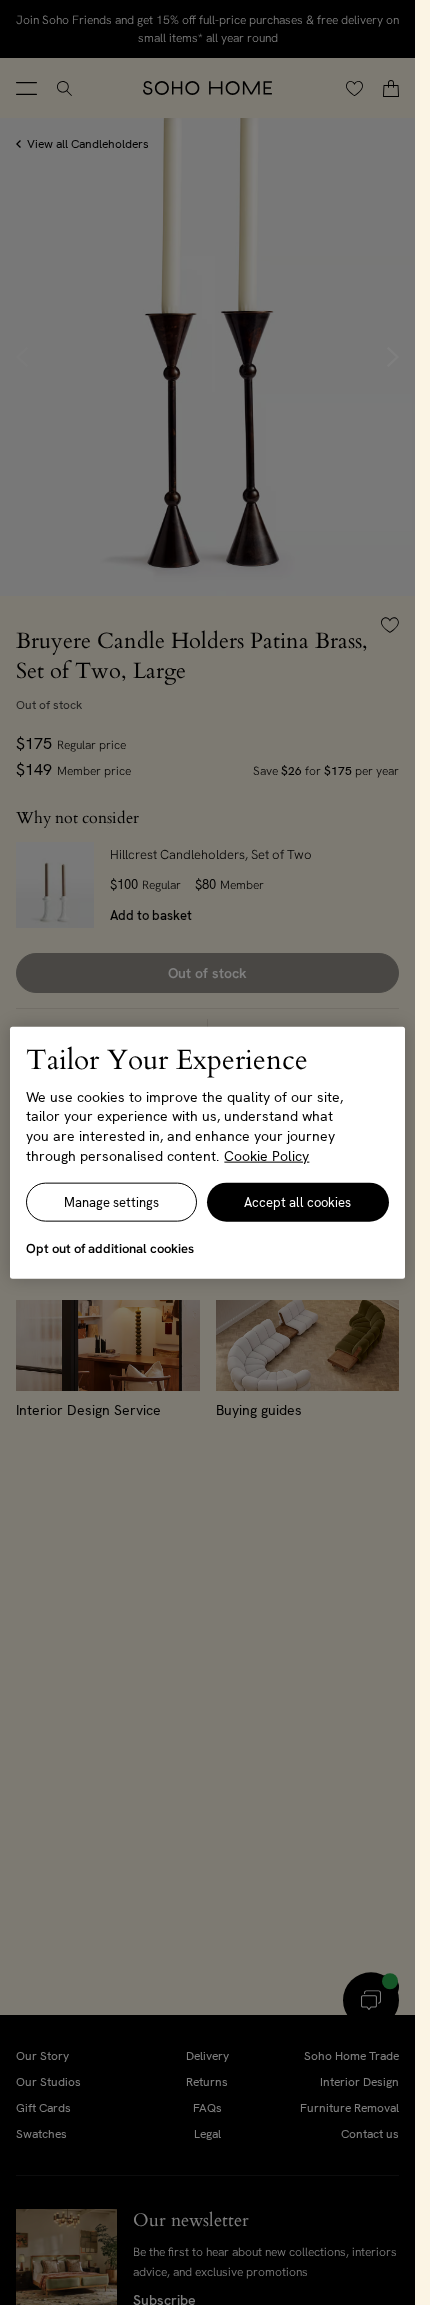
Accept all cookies (297, 1202)
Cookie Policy (266, 1155)
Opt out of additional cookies (110, 1248)
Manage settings (111, 1202)
